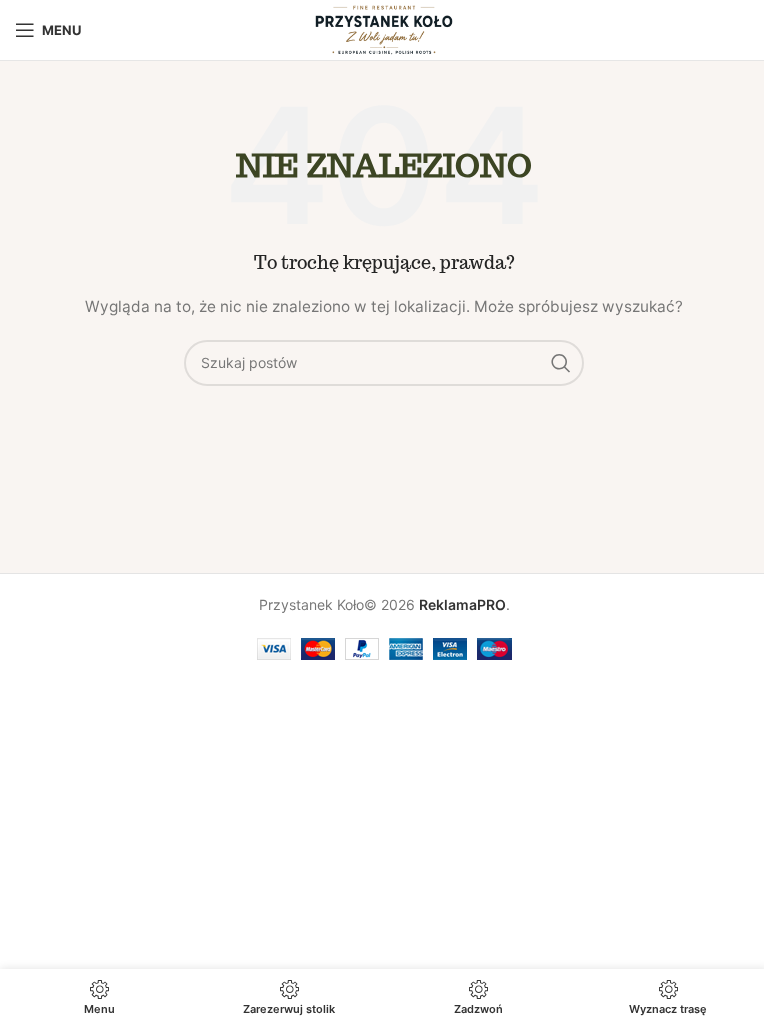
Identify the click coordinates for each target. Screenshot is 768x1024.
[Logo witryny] (384, 28)
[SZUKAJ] (561, 363)
